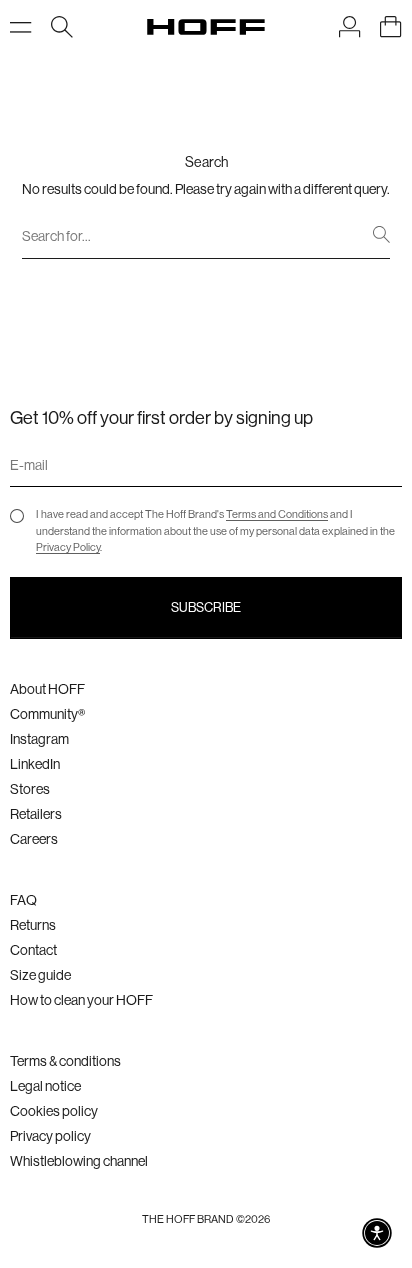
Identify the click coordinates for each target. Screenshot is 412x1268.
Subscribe (206, 607)
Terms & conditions (65, 1061)
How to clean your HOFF (81, 1000)
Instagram (39, 739)
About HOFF (47, 689)
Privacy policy (50, 1136)
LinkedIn (35, 764)
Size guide (40, 975)
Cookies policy (54, 1111)
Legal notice (45, 1086)
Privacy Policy (68, 547)
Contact (33, 950)
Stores (30, 789)
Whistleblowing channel (79, 1161)
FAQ (23, 900)
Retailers (36, 814)
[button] (377, 1233)
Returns (33, 925)
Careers (34, 839)
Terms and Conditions (277, 514)
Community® (47, 714)
